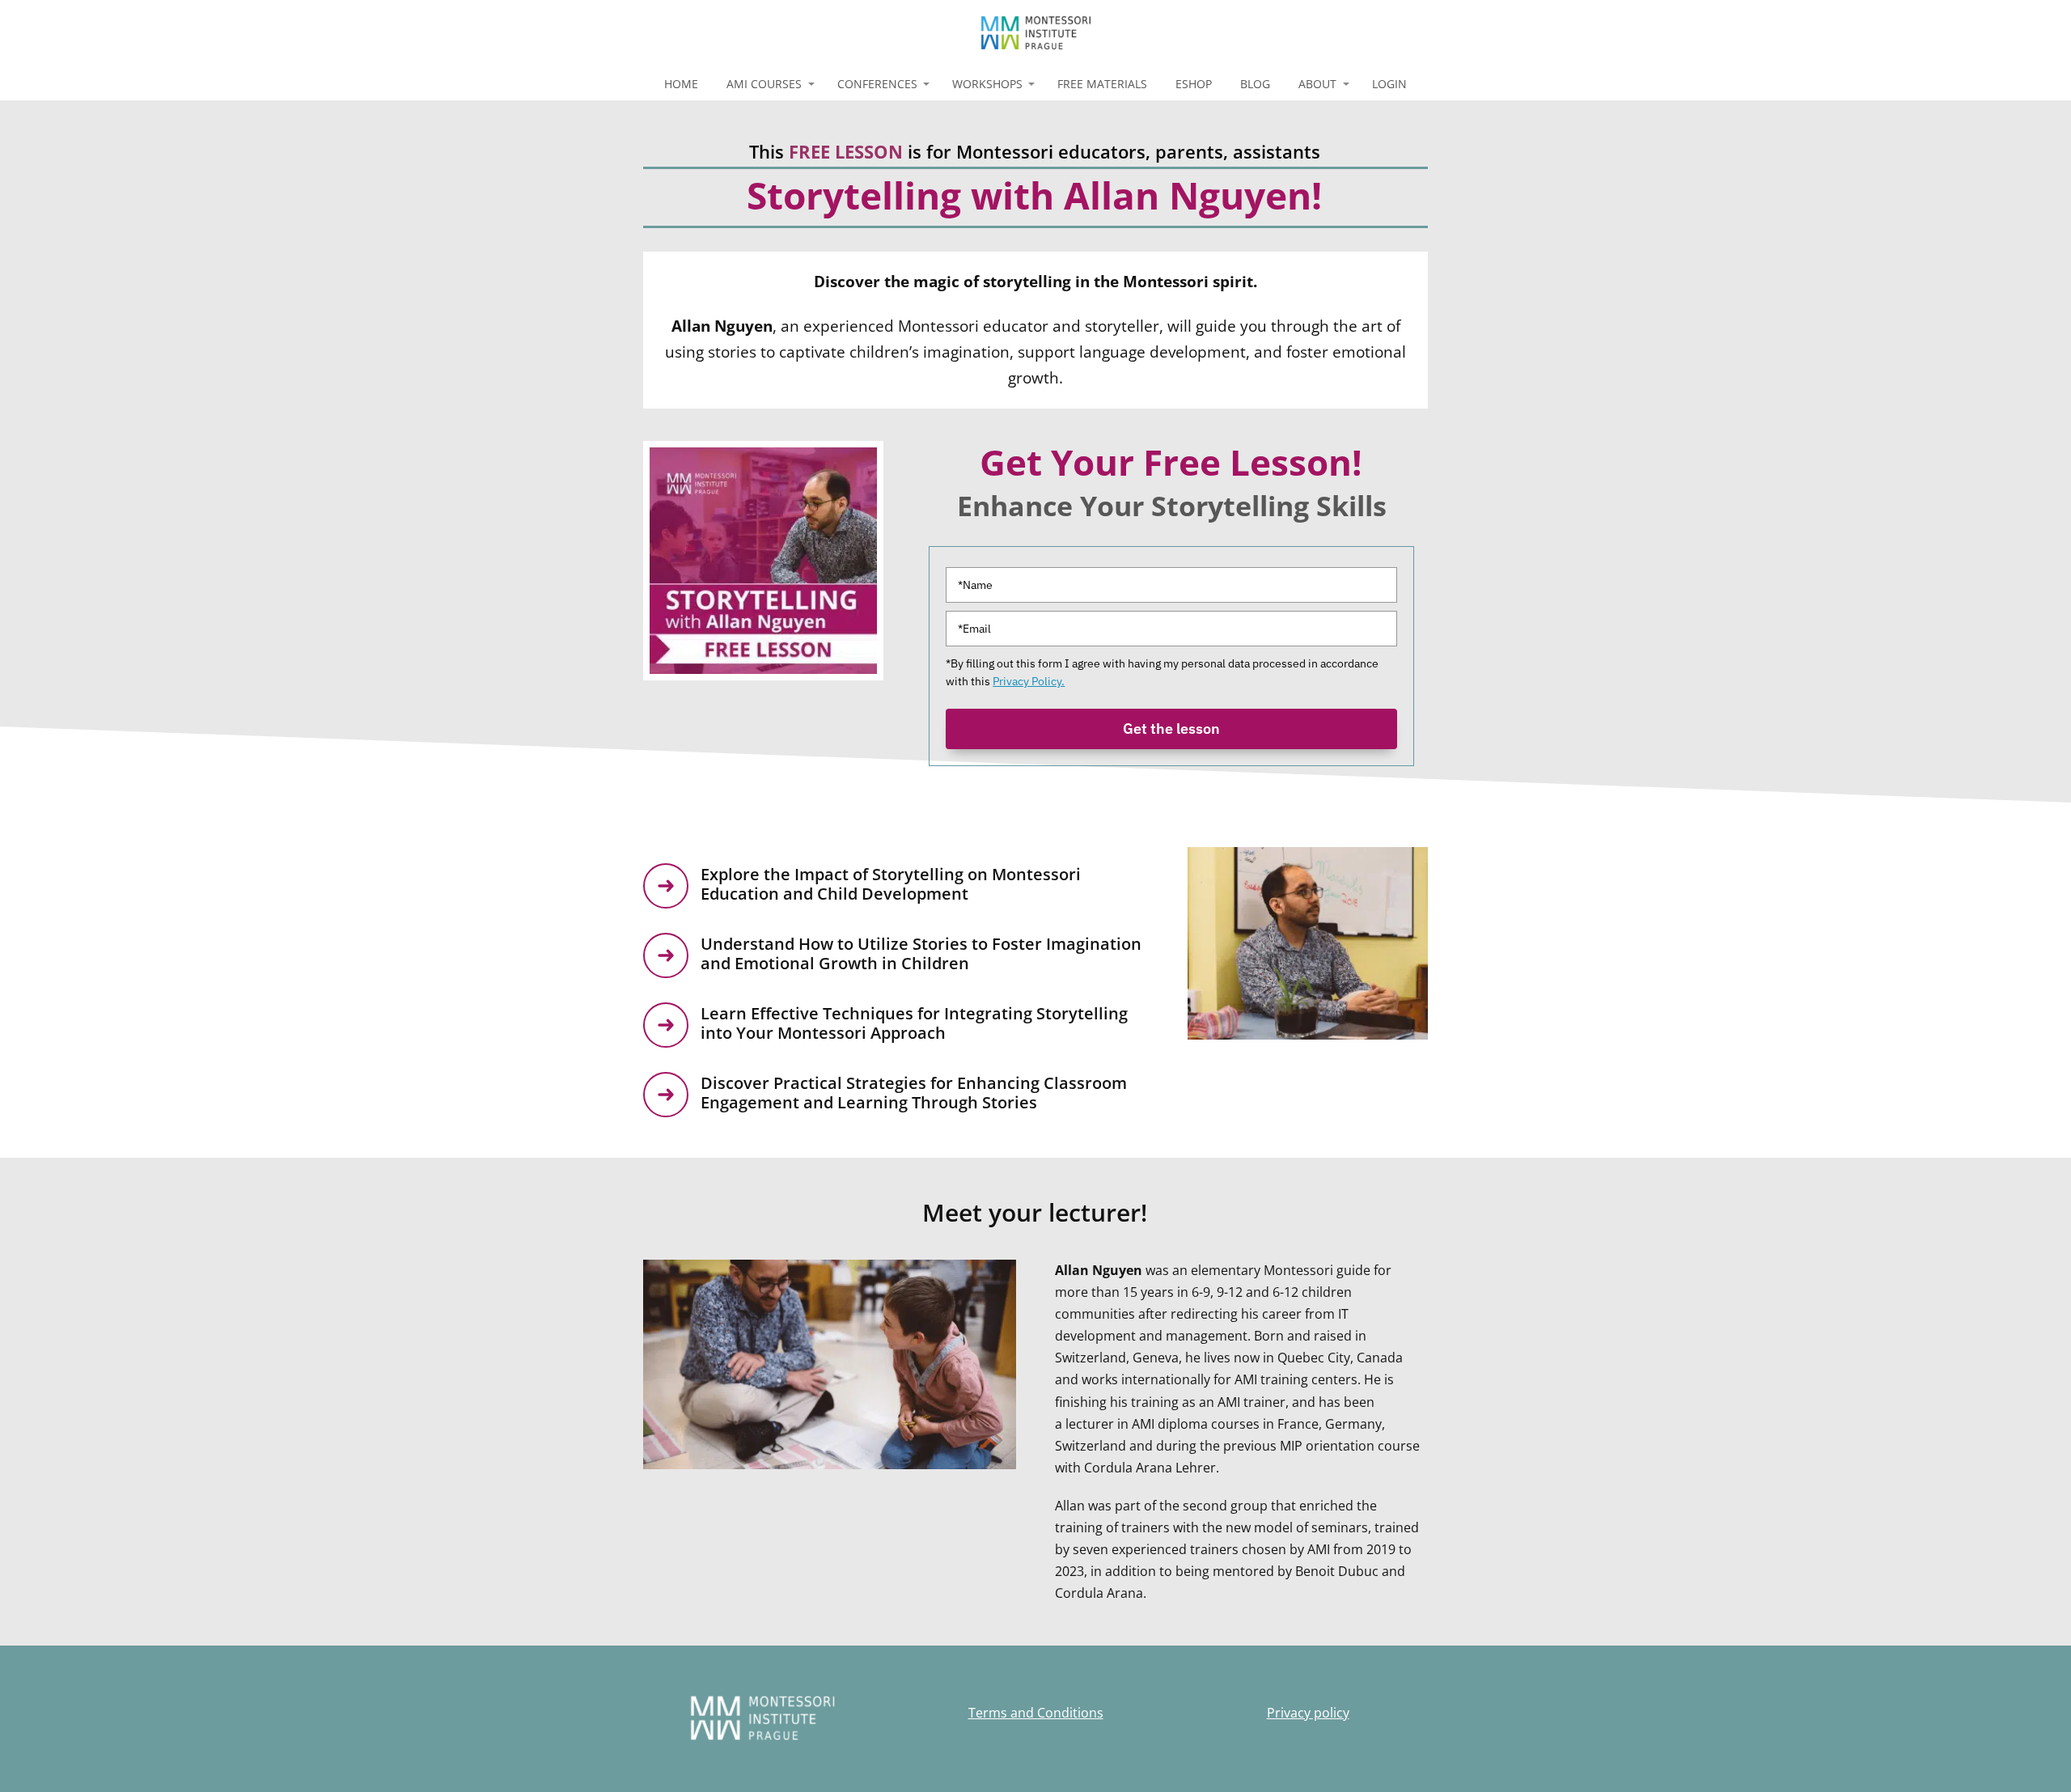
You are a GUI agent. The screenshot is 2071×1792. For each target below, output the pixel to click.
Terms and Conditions (1036, 1713)
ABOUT (1317, 84)
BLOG (1255, 84)
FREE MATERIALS (1102, 84)
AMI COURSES (764, 84)
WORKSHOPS (987, 84)
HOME (681, 84)
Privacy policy (1308, 1713)
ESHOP (1194, 84)
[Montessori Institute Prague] (1036, 34)
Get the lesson (1171, 729)
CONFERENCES (877, 84)
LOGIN (1389, 84)
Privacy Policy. (1029, 681)
